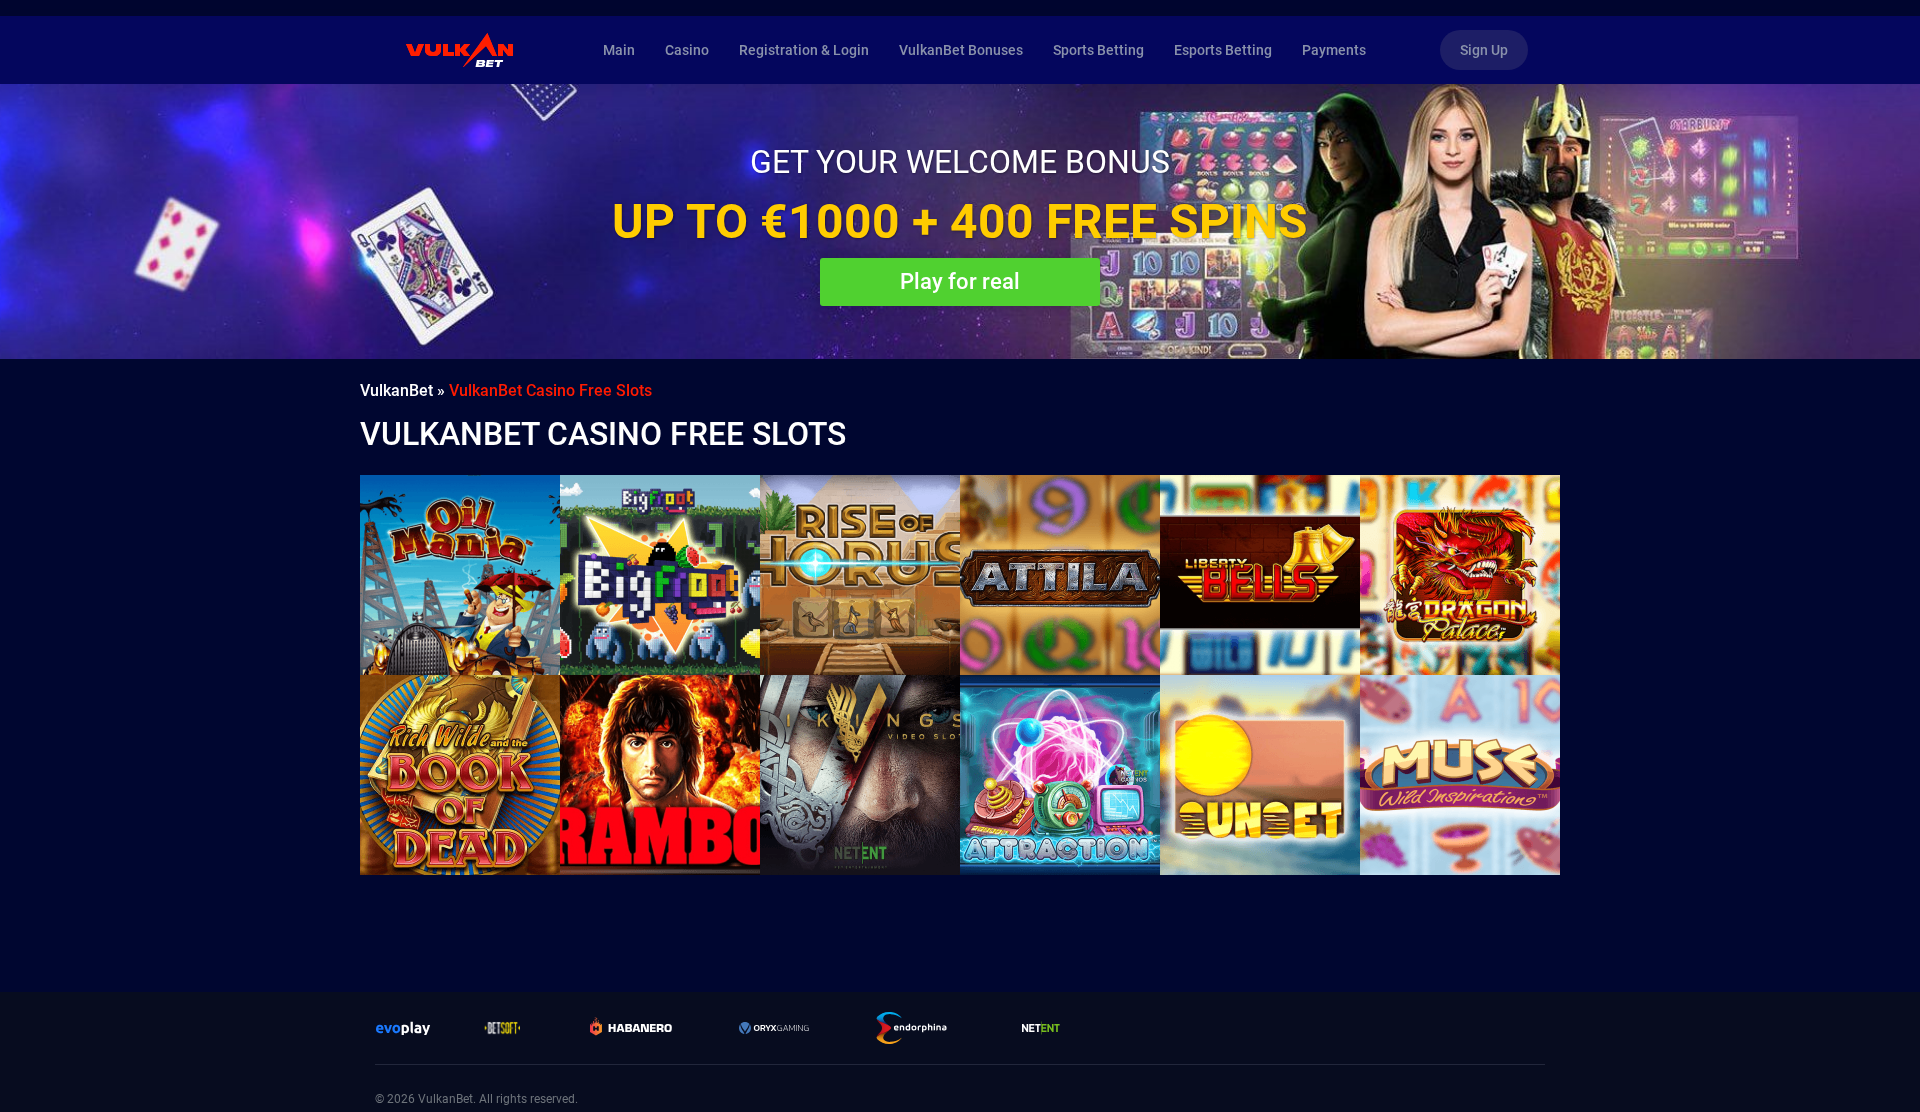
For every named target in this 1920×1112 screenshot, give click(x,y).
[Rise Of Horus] (860, 575)
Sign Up (1484, 50)
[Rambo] (660, 775)
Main (619, 50)
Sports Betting (1098, 50)
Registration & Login (804, 50)
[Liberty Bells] (1260, 575)
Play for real (960, 281)
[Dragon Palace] (1460, 575)
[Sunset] (1260, 775)
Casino (687, 50)
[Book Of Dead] (460, 775)
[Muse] (1460, 775)
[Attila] (1060, 575)
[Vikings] (860, 775)
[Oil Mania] (460, 575)
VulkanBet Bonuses (961, 50)
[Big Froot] (660, 575)
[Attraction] (1060, 775)
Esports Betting (1223, 50)
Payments (1334, 50)
